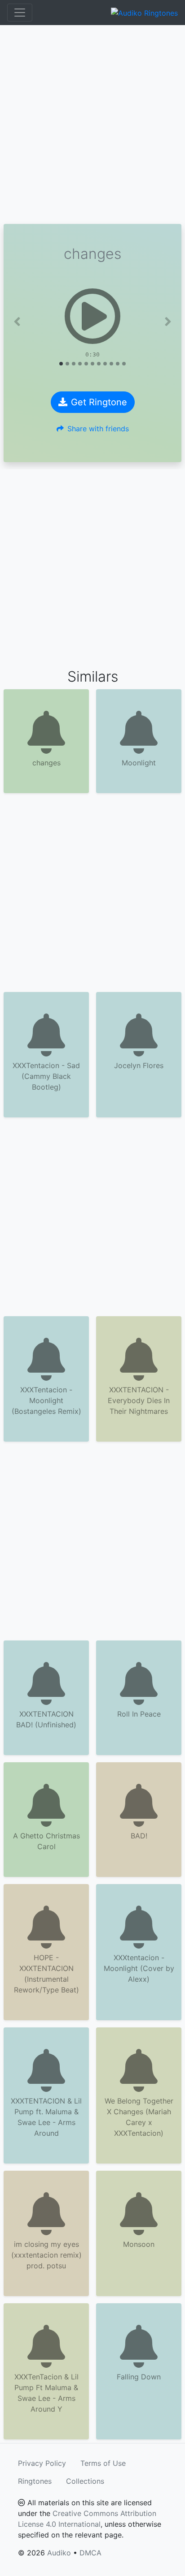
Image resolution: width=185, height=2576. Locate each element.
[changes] (92, 316)
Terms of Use (103, 2463)
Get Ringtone (99, 402)
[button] (17, 322)
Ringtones (35, 2481)
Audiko (59, 2553)
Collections (85, 2481)
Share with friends (98, 429)
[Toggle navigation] (20, 13)
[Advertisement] (92, 125)
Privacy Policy (42, 2463)
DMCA (90, 2553)
